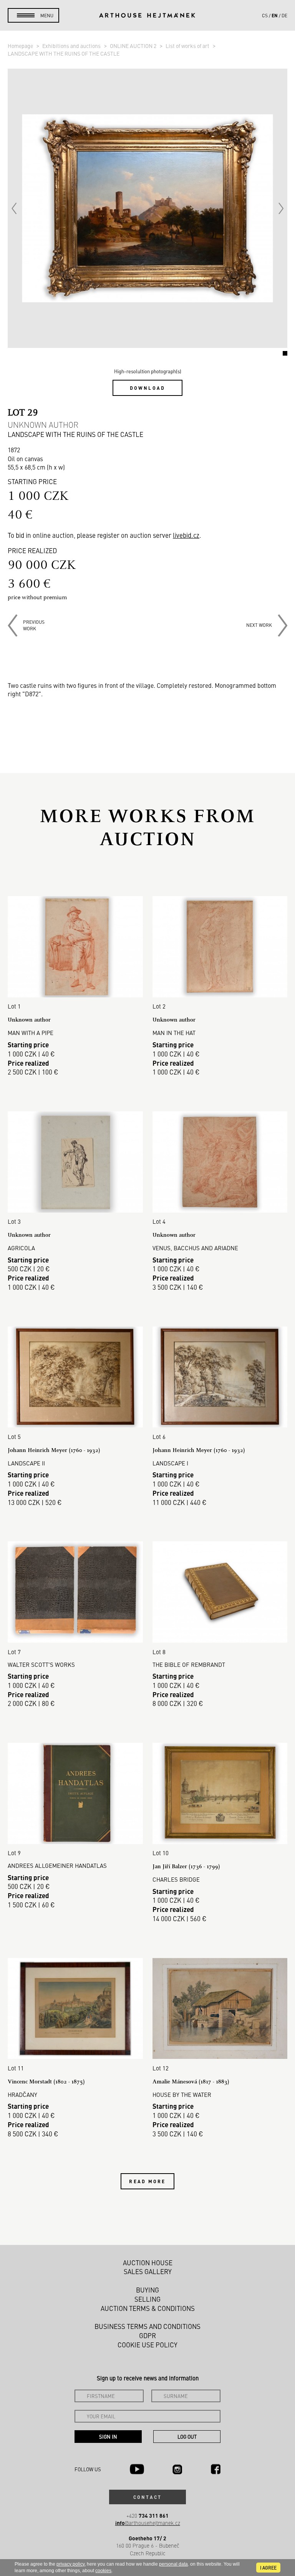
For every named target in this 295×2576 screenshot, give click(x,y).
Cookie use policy (147, 2345)
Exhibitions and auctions (72, 46)
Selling (147, 2299)
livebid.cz (186, 535)
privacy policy (70, 2564)
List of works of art (188, 46)
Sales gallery (148, 2271)
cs (265, 15)
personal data (173, 2564)
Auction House (148, 2263)
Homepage (21, 46)
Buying (147, 2290)
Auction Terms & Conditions (148, 2308)
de (284, 15)
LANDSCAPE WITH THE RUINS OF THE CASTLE (64, 53)
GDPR (147, 2335)
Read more (147, 2181)
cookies (103, 2571)
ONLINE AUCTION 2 (134, 46)
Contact (147, 2497)
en (275, 15)
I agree (268, 2568)
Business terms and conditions (147, 2326)
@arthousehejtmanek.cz (148, 2523)
